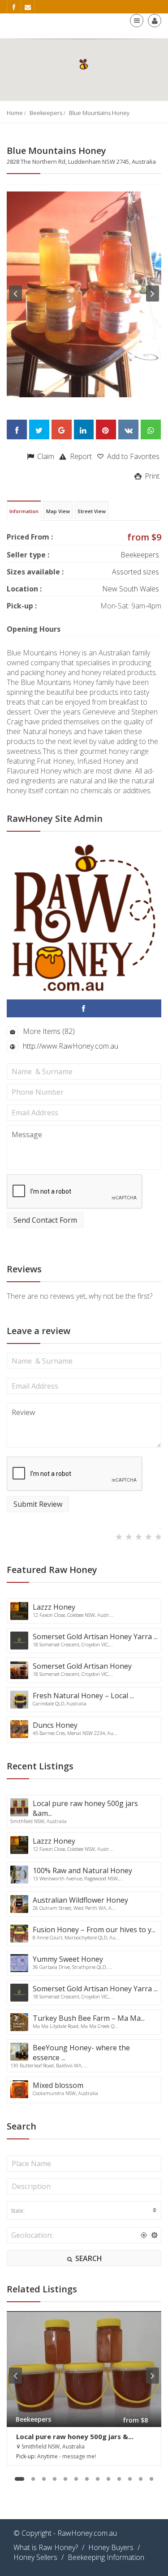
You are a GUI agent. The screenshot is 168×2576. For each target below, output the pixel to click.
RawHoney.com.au (87, 2533)
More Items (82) (48, 1031)
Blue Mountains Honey (99, 113)
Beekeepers (46, 113)
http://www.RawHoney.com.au (70, 1046)
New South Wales (131, 589)
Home (15, 113)
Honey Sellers (35, 2557)
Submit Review (38, 1504)
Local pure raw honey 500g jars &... (75, 2436)
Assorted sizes (136, 572)
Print (151, 476)
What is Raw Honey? (46, 2547)
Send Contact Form (45, 1220)
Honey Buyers (111, 2547)
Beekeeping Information (106, 2557)
